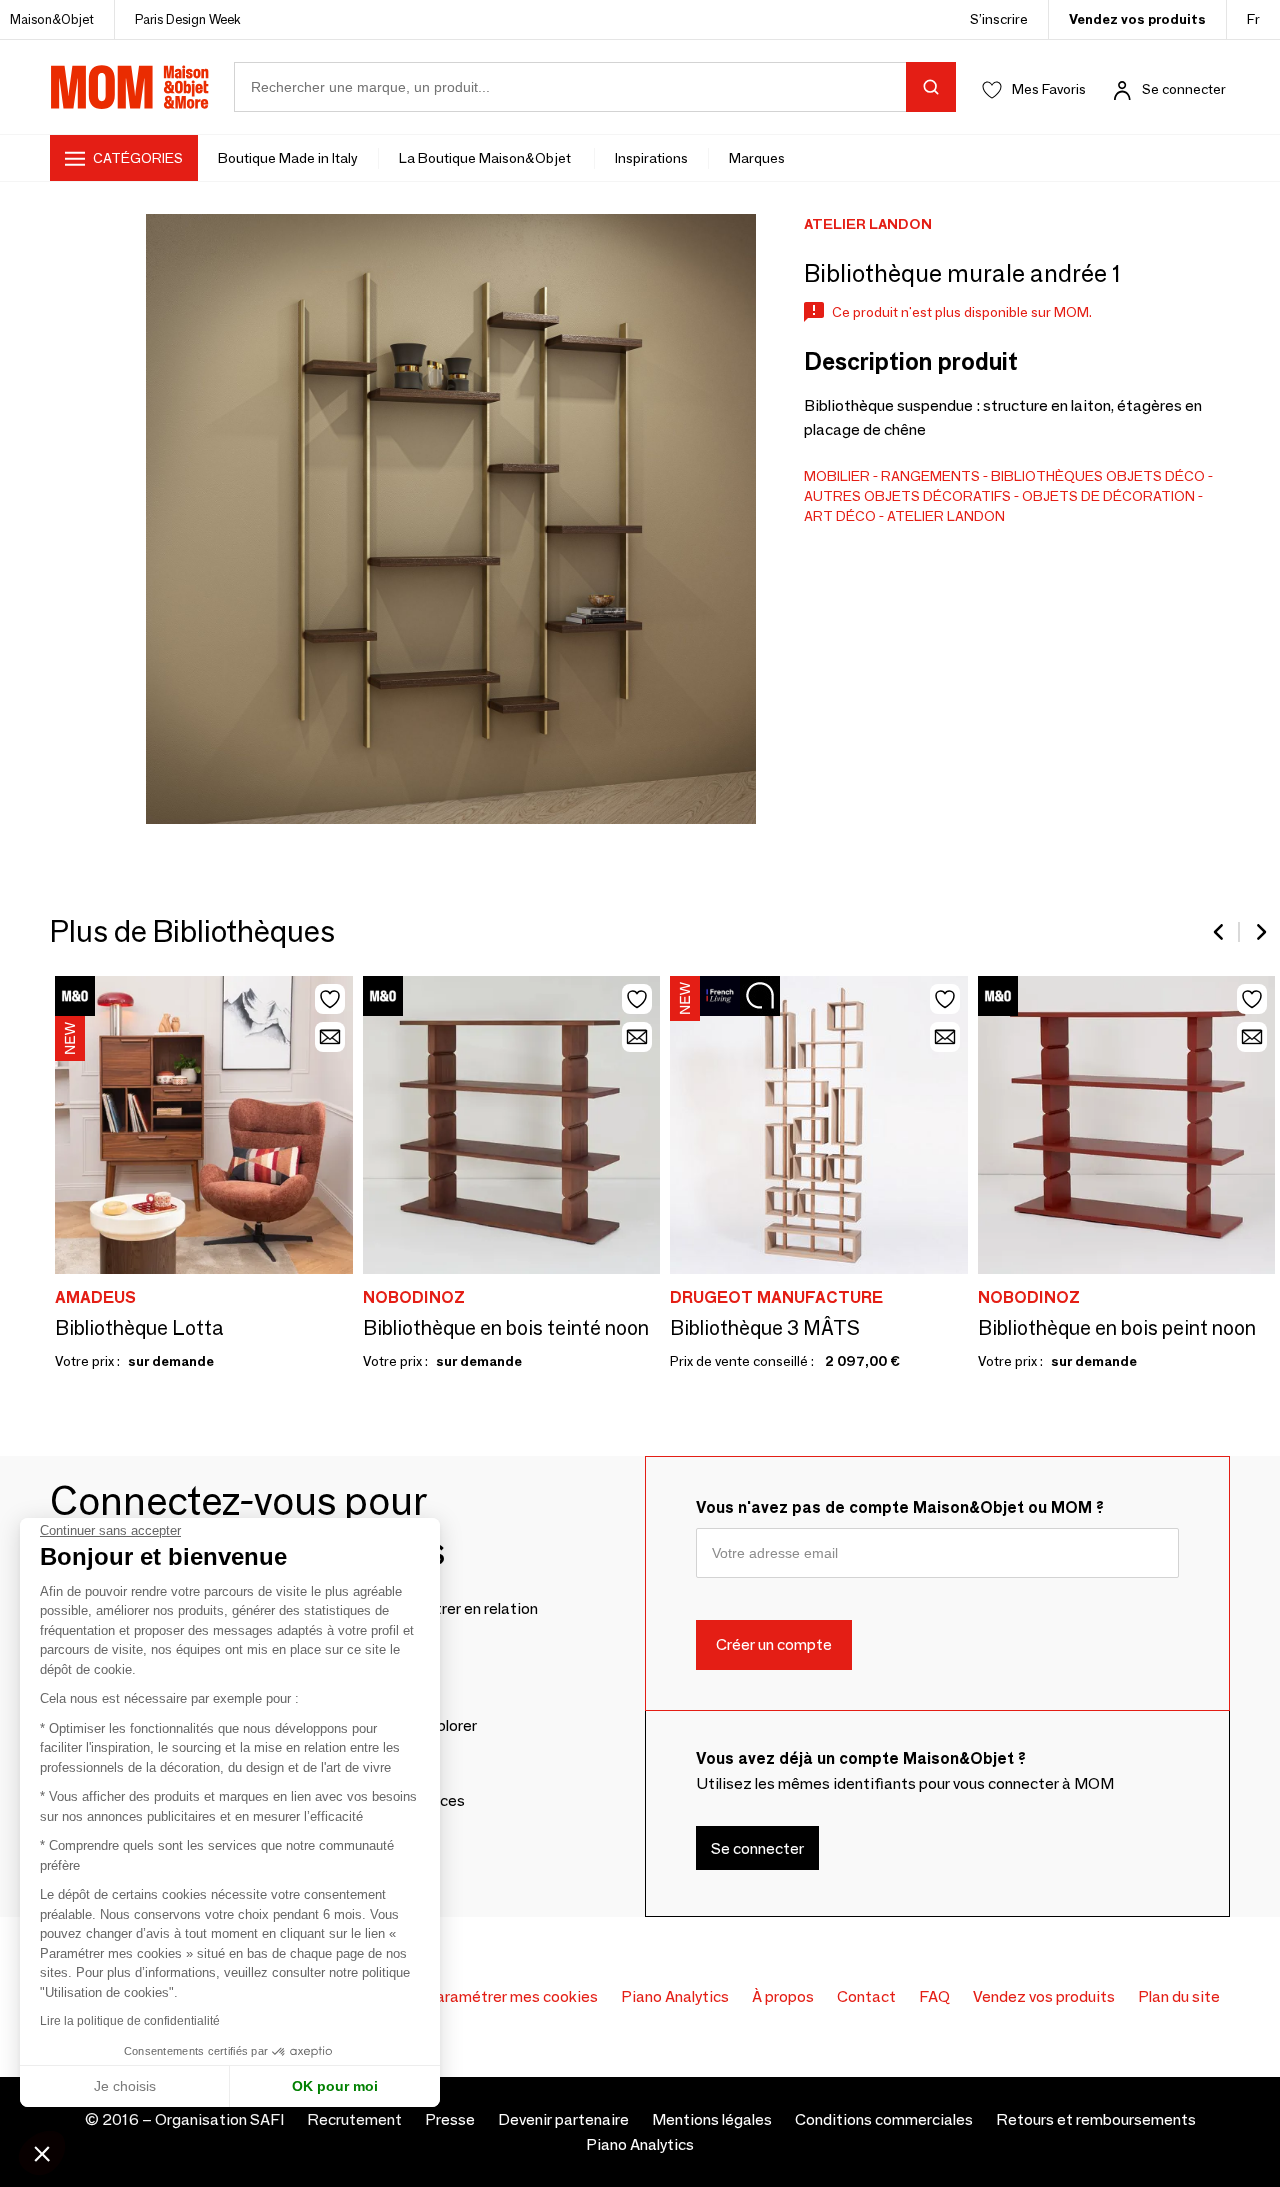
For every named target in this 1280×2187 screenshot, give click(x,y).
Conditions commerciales (884, 2119)
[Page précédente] (1220, 932)
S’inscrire (999, 19)
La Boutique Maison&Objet (486, 158)
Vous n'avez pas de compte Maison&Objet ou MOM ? (900, 1507)
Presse (450, 2119)
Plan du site (1179, 1996)
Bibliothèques (1047, 476)
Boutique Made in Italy (288, 158)
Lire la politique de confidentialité (130, 2021)
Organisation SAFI (219, 2119)
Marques (757, 158)
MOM (130, 87)
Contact (866, 1996)
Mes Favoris (1049, 89)
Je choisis (125, 2086)
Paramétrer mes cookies (511, 1996)
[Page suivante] (1260, 932)
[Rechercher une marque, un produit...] (931, 87)
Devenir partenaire (563, 2119)
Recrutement (354, 2119)
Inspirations (651, 158)
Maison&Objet (52, 19)
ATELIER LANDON (946, 516)
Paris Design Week (188, 19)
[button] (42, 2153)
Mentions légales (712, 2119)
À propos (783, 1996)
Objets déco (1155, 476)
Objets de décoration (1108, 496)
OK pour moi (335, 2086)
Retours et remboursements (1096, 2119)
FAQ (934, 1996)
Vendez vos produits (1137, 19)
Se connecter (1184, 89)
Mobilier (837, 476)
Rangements (930, 476)
